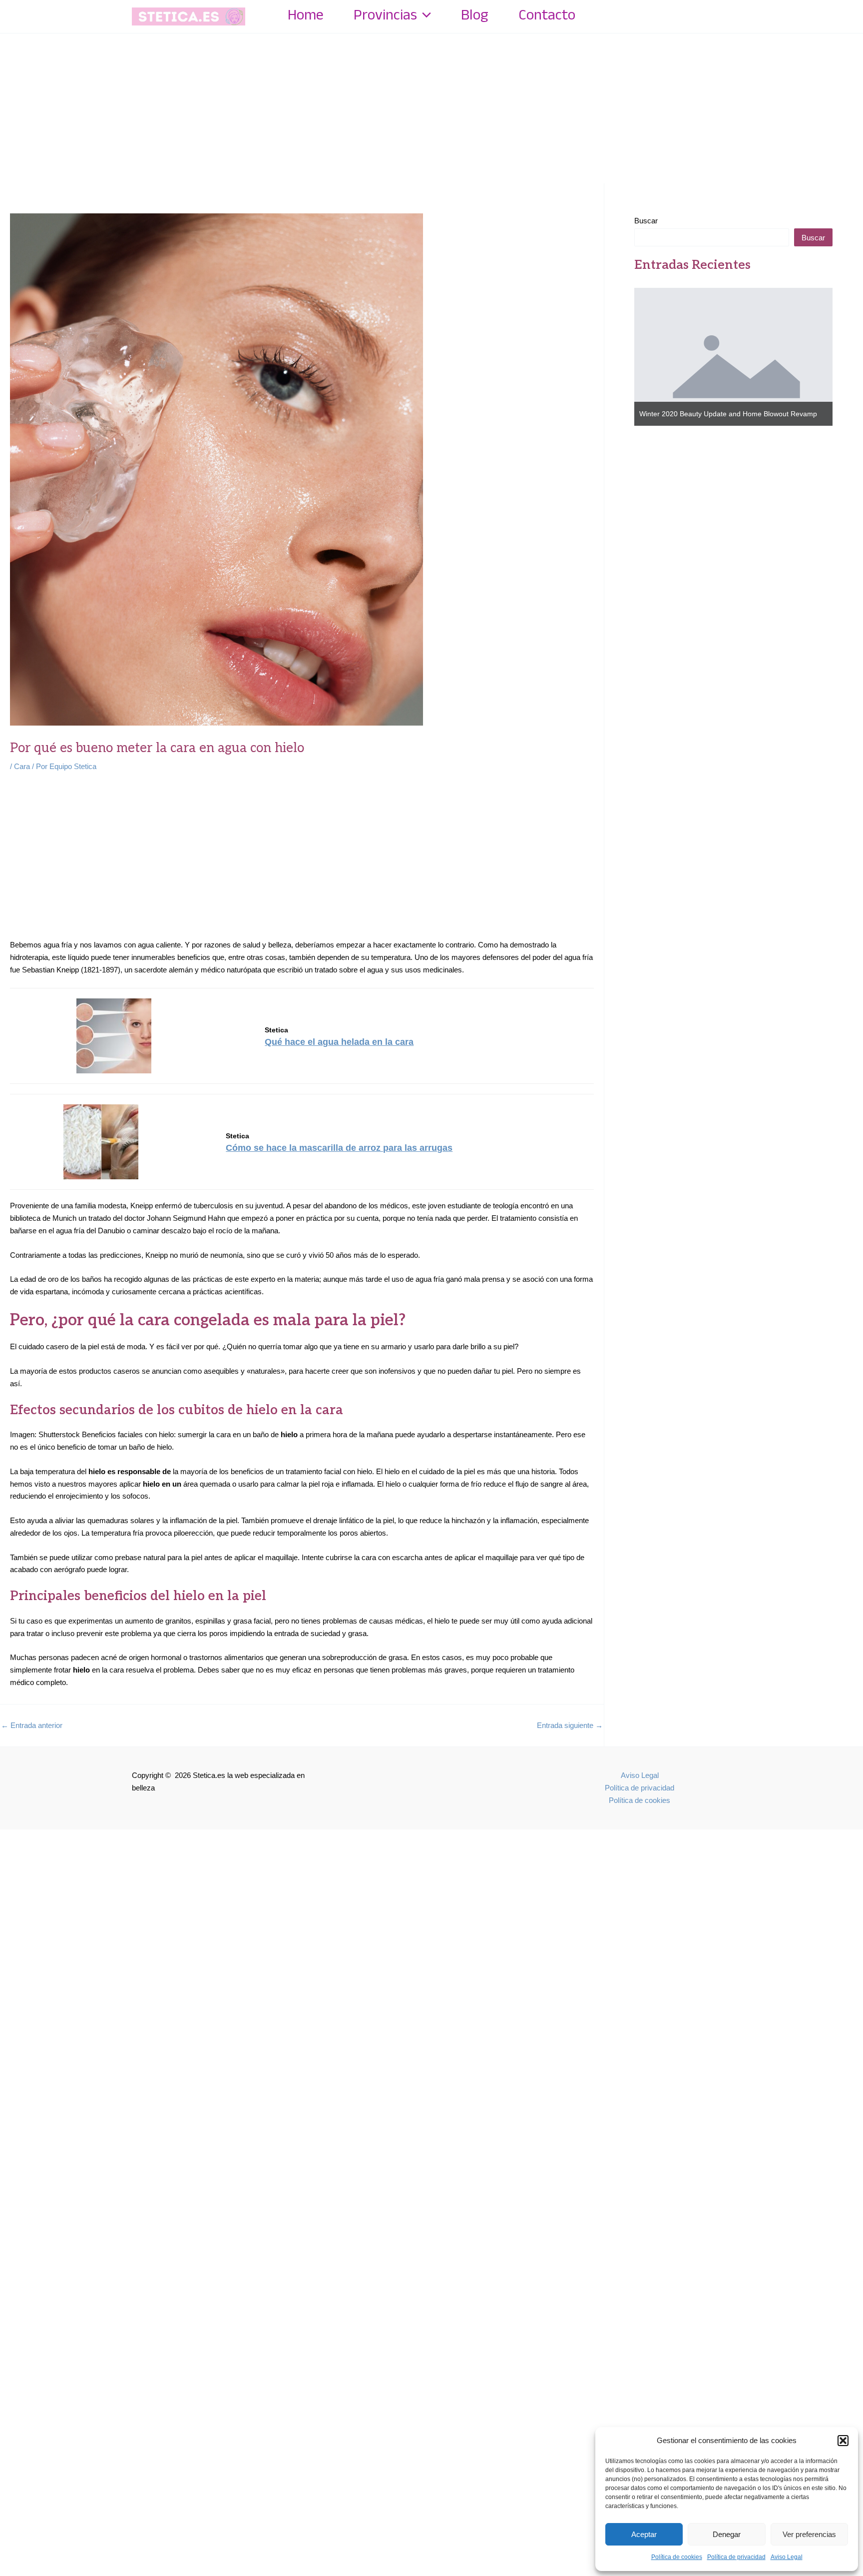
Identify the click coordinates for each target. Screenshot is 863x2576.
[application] (424, 16)
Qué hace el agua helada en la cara (339, 1042)
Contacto (547, 16)
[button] (843, 2441)
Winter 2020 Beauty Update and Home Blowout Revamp (728, 414)
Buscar (646, 221)
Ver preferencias (809, 2534)
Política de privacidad (736, 2557)
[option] (734, 357)
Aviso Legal (787, 2557)
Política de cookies (677, 2557)
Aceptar (644, 2534)
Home (306, 16)
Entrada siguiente (570, 1725)
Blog (475, 16)
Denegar (727, 2534)
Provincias (385, 16)
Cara (22, 766)
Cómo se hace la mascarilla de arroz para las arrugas (339, 1148)
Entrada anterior (32, 1725)
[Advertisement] (431, 108)
